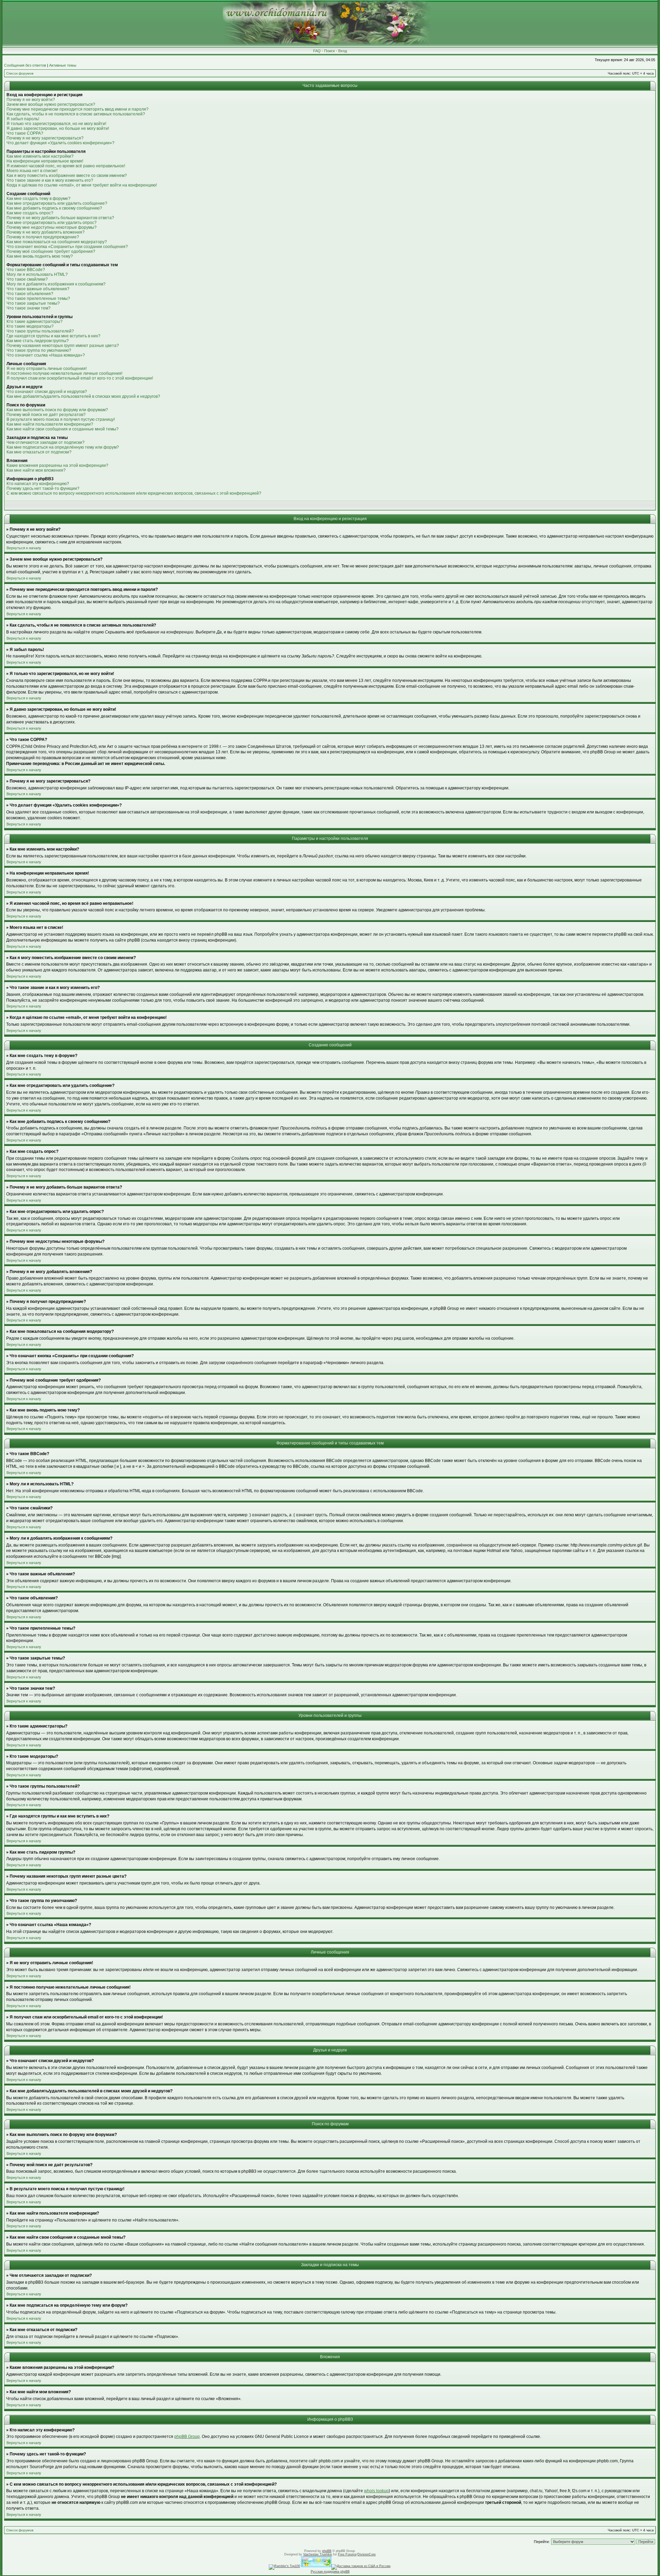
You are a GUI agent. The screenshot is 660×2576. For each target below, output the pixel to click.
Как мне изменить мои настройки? (40, 156)
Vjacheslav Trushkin (318, 2554)
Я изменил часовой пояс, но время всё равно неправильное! (66, 166)
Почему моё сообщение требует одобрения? (51, 251)
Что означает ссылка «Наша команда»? (46, 355)
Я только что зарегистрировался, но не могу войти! (56, 124)
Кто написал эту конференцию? (38, 484)
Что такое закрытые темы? (33, 303)
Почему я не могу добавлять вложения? (46, 232)
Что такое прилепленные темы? (38, 299)
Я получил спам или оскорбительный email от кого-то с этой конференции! (80, 378)
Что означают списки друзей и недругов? (47, 392)
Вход (343, 51)
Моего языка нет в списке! (32, 171)
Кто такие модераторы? (30, 326)
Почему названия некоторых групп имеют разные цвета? (63, 346)
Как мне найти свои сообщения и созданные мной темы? (63, 429)
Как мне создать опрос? (30, 213)
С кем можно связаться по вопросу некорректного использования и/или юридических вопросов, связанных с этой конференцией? (134, 493)
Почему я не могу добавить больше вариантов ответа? (60, 218)
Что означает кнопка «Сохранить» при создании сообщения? (67, 247)
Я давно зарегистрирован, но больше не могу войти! (58, 128)
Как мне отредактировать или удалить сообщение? (57, 203)
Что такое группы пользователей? (40, 331)
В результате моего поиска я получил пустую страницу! (61, 419)
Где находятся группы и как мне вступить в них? (53, 336)
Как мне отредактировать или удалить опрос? (52, 223)
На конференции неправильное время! (45, 161)
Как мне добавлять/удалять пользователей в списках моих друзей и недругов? (83, 396)
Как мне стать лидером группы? (38, 341)
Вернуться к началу (24, 548)
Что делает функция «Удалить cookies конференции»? (60, 143)
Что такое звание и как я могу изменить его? (50, 180)
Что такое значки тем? (29, 308)
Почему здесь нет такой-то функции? (43, 488)
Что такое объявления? (30, 294)
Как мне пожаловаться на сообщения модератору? (57, 242)
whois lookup (376, 2491)
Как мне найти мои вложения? (36, 470)
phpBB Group (187, 2437)
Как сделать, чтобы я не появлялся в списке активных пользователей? (76, 114)
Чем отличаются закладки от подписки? (46, 442)
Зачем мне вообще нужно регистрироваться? (51, 104)
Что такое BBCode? (26, 270)
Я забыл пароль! (23, 119)
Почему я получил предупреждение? (43, 237)
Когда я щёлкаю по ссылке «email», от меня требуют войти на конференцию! (82, 185)
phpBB (327, 2551)
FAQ (317, 51)
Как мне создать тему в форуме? (38, 199)
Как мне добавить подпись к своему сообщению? (54, 208)
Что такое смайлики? (27, 279)
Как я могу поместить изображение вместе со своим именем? (67, 176)
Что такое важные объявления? (38, 289)
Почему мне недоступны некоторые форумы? (52, 227)
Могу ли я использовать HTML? (37, 274)
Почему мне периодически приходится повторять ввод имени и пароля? (78, 109)
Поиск (329, 51)
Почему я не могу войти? (31, 100)
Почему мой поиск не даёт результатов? (46, 415)
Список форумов (20, 73)
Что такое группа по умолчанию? (39, 350)
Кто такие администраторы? (35, 322)
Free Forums (347, 2554)
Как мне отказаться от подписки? (39, 452)
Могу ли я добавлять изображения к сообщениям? (56, 284)
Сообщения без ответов (25, 65)
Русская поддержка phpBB (330, 2572)
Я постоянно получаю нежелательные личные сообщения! (64, 373)
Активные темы (63, 65)
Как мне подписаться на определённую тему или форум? (63, 447)
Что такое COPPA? (25, 133)
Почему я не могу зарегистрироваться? (45, 138)
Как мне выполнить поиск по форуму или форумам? (57, 410)
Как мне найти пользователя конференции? (50, 424)
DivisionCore (367, 2554)
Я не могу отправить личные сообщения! (47, 369)
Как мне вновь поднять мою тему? (40, 256)
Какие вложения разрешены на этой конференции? (57, 465)
